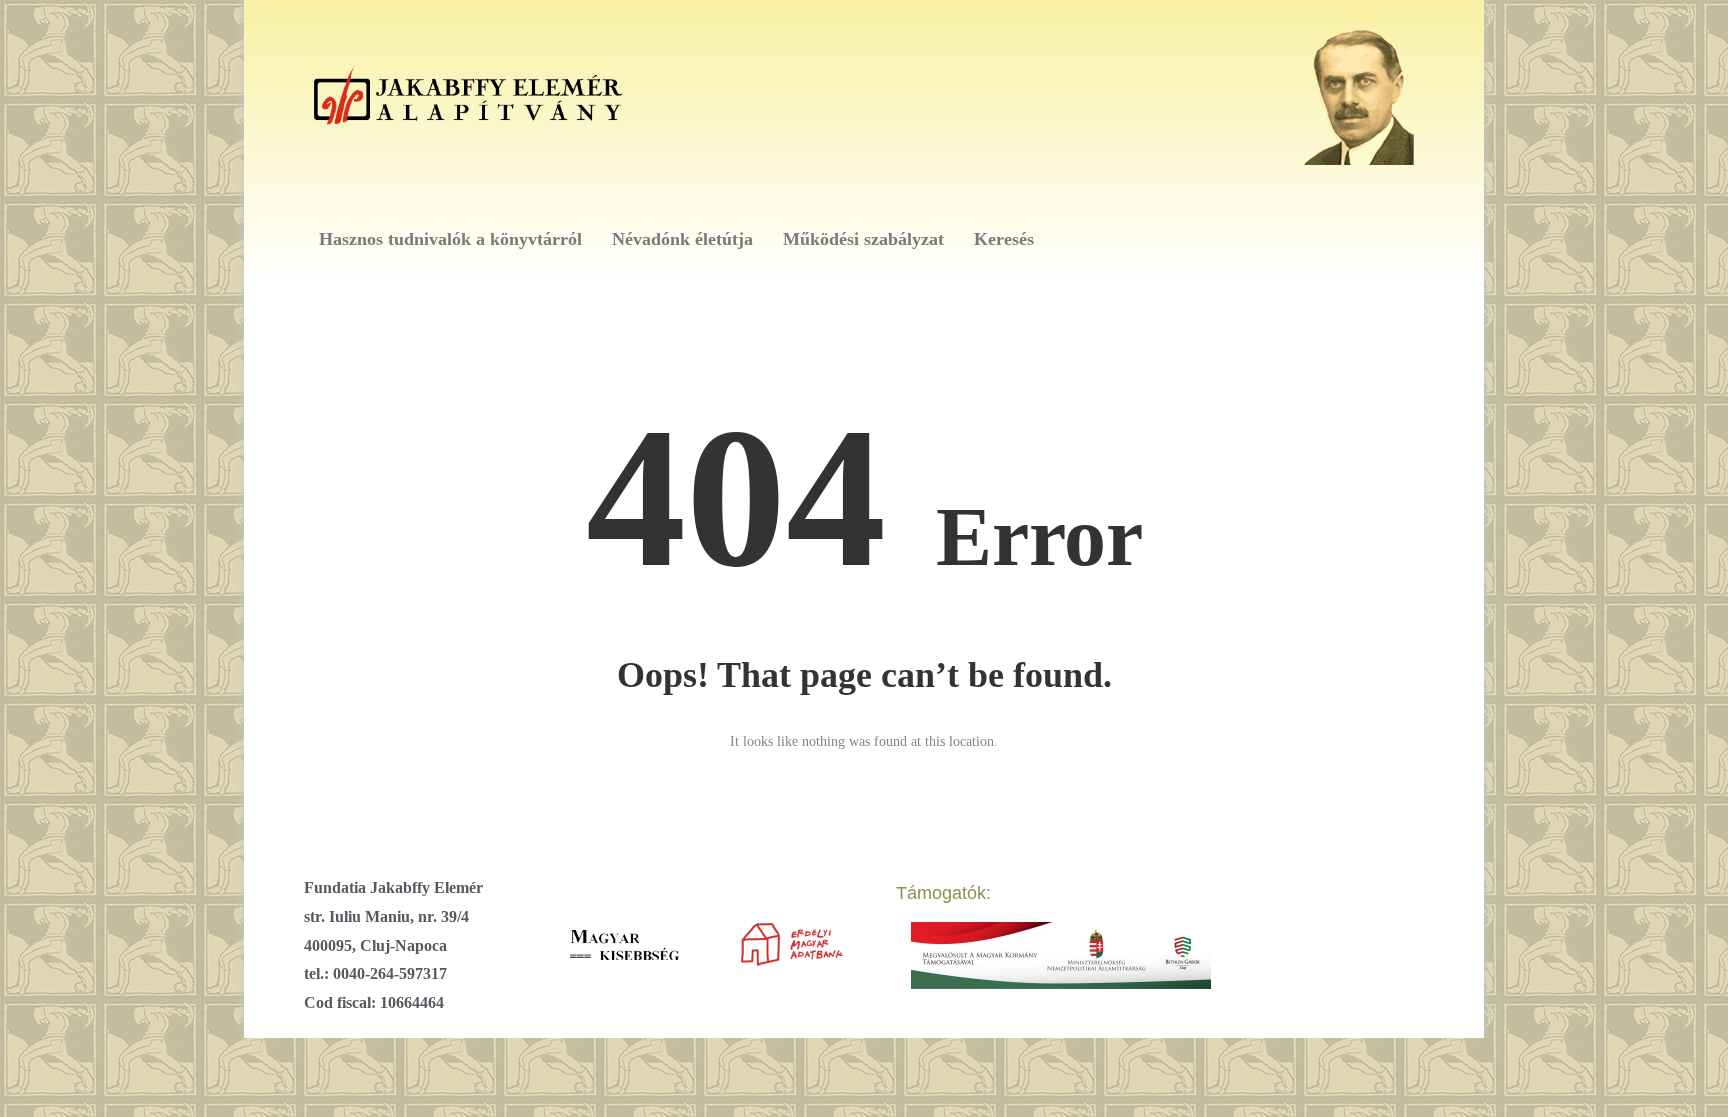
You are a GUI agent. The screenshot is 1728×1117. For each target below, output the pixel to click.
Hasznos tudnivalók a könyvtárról (450, 239)
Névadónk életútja (682, 239)
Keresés (1004, 239)
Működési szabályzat (863, 239)
